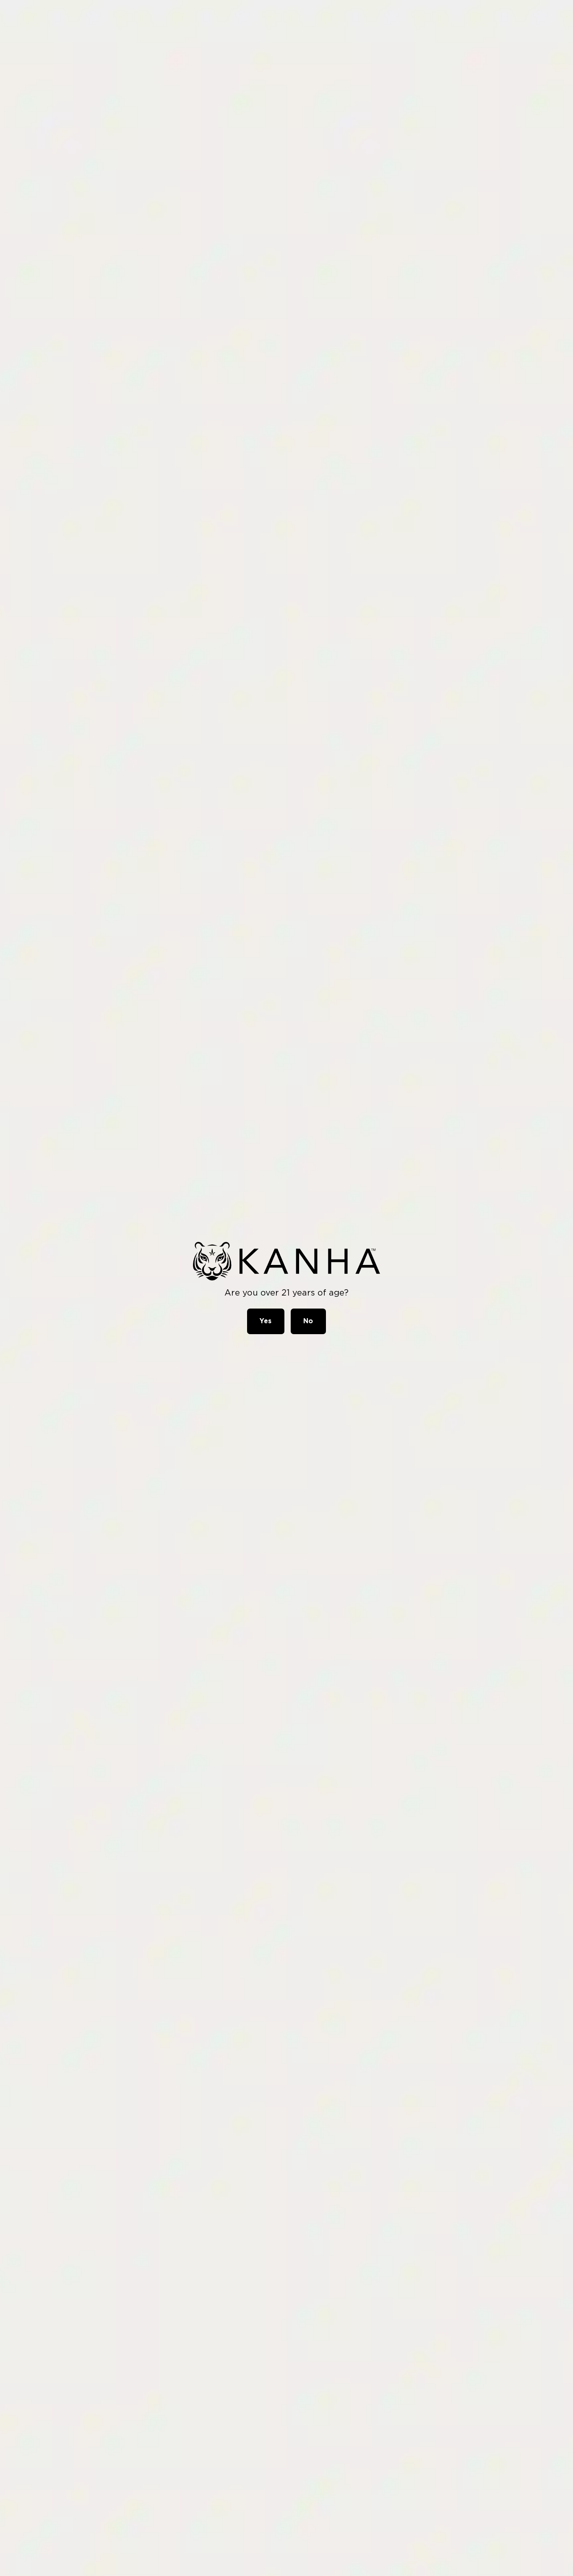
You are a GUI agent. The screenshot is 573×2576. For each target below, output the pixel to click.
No (308, 1321)
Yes (266, 1321)
